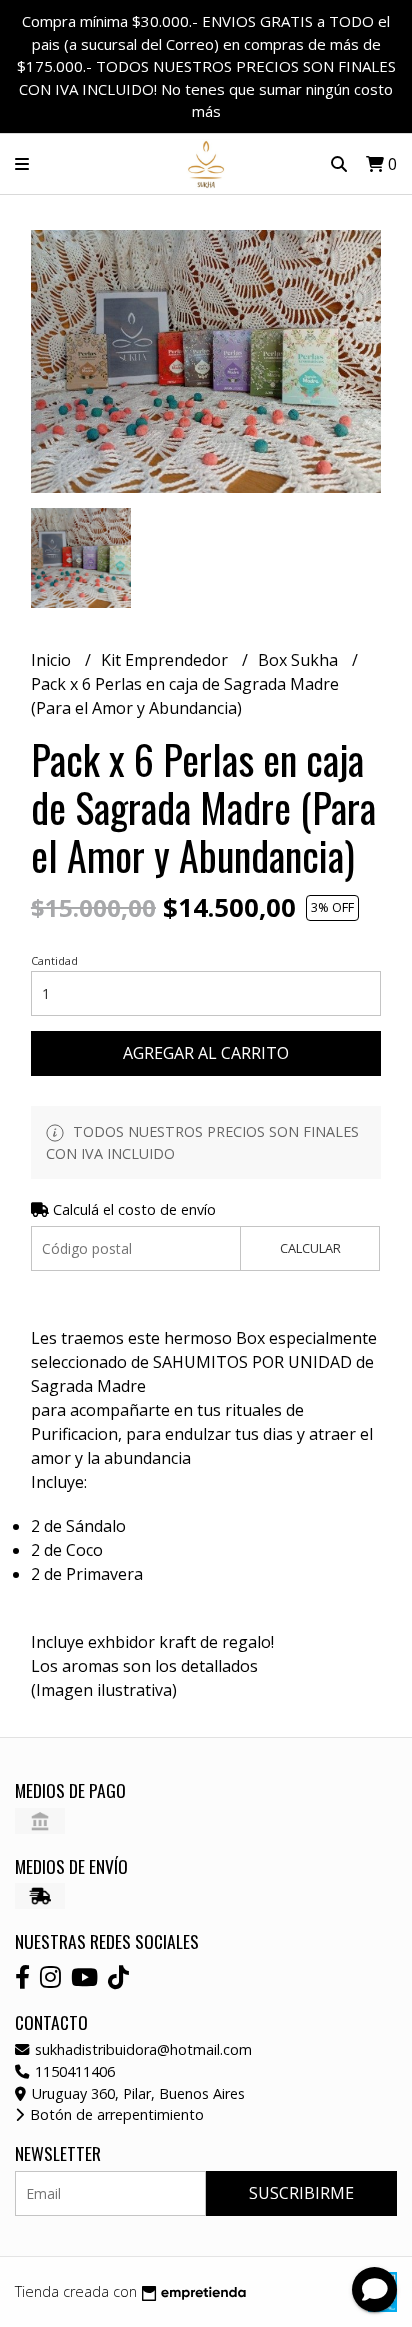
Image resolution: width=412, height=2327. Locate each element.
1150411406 (73, 2071)
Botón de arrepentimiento (115, 2114)
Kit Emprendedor (166, 660)
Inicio (53, 660)
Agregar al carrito (206, 1053)
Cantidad (54, 960)
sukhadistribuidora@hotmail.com (141, 2049)
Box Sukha (300, 660)
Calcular (310, 1248)
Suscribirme (301, 2193)
